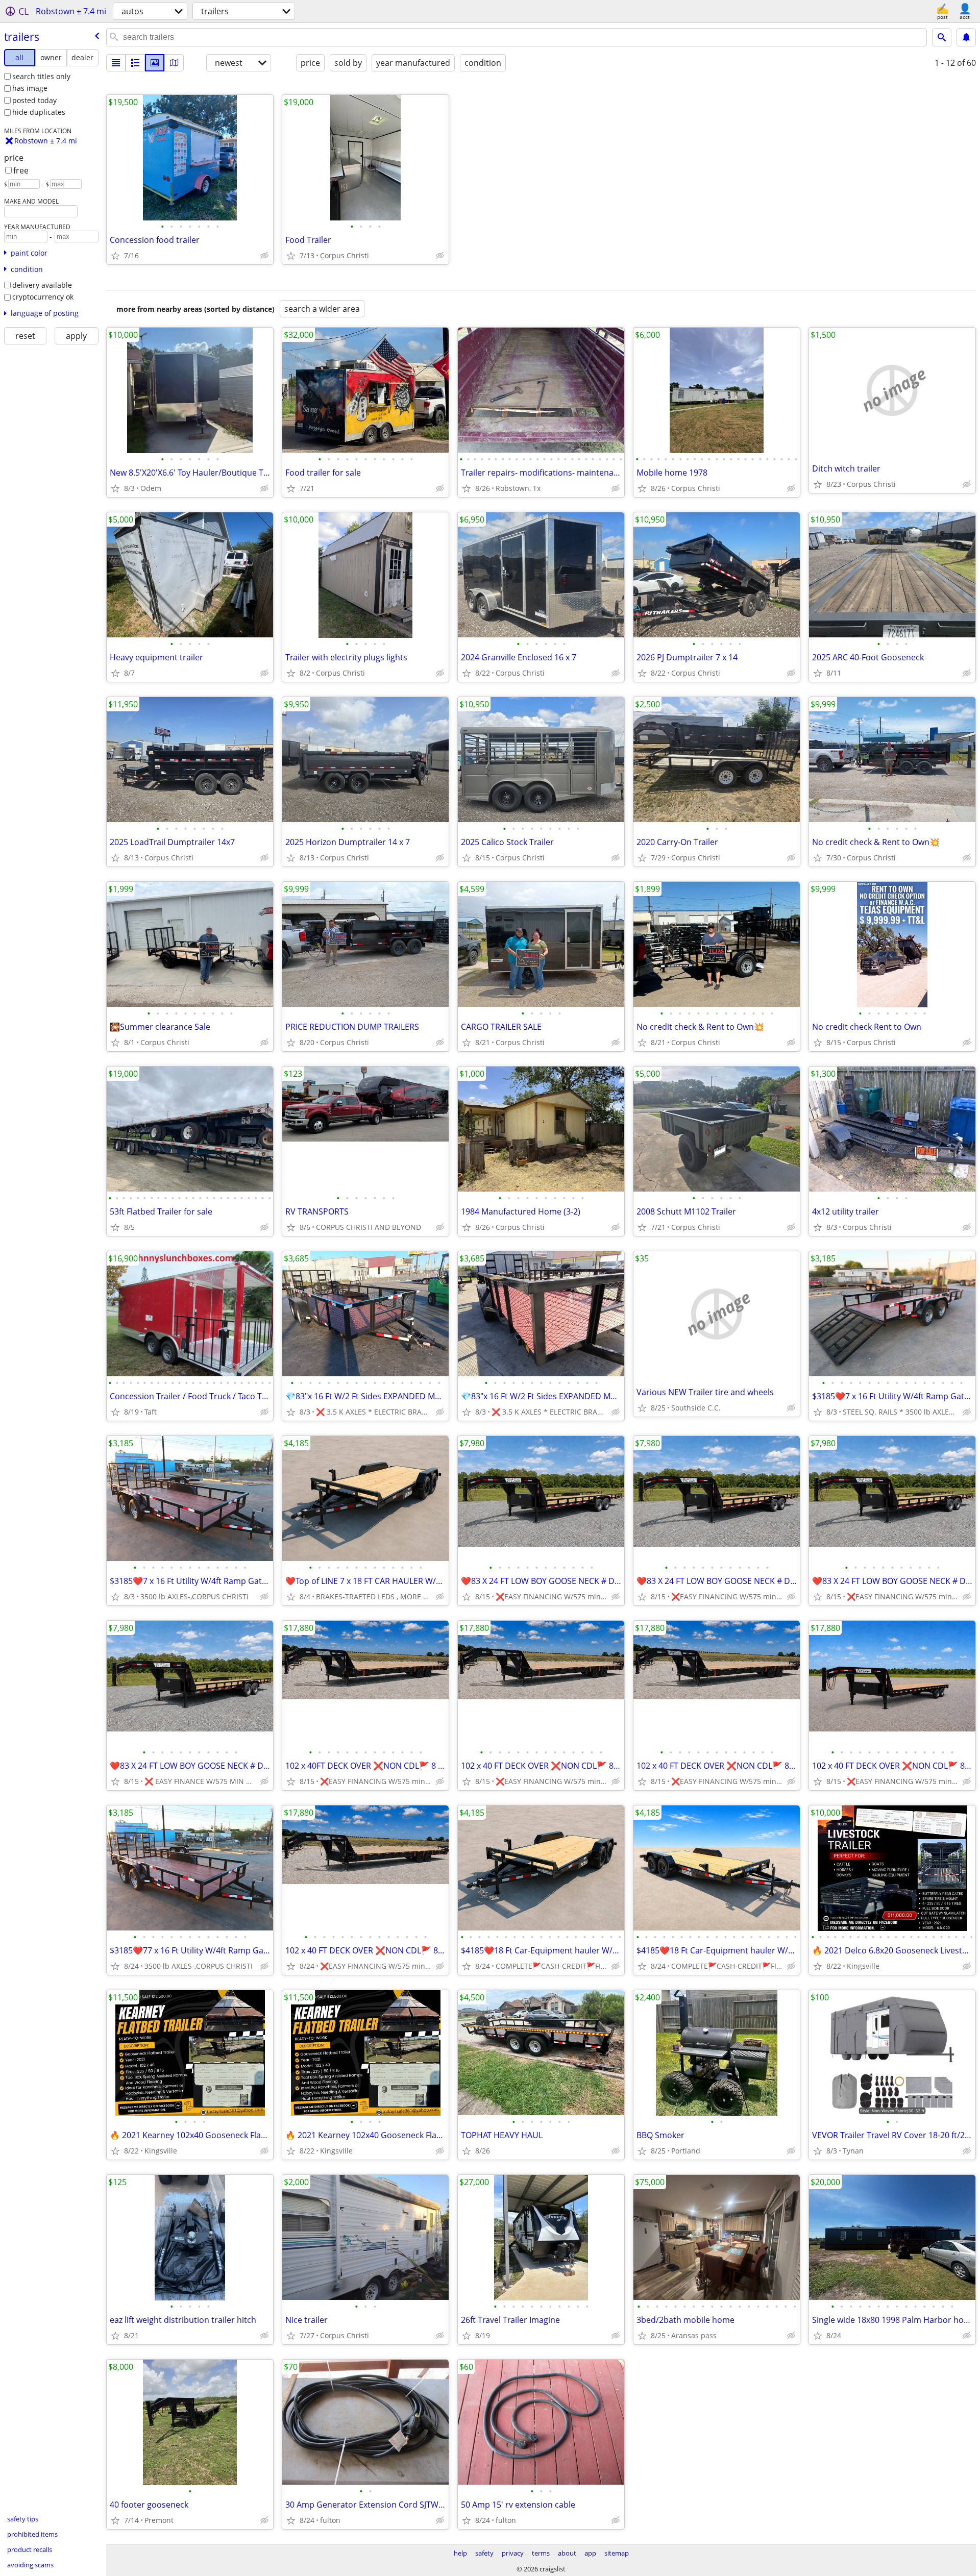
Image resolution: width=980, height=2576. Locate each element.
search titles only (41, 76)
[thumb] (135, 63)
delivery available (42, 285)
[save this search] (966, 37)
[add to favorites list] (115, 256)
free (21, 170)
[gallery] (155, 63)
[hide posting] (264, 256)
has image (30, 88)
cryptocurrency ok (43, 297)
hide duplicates (39, 112)
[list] (116, 63)
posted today (34, 100)
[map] (174, 63)
